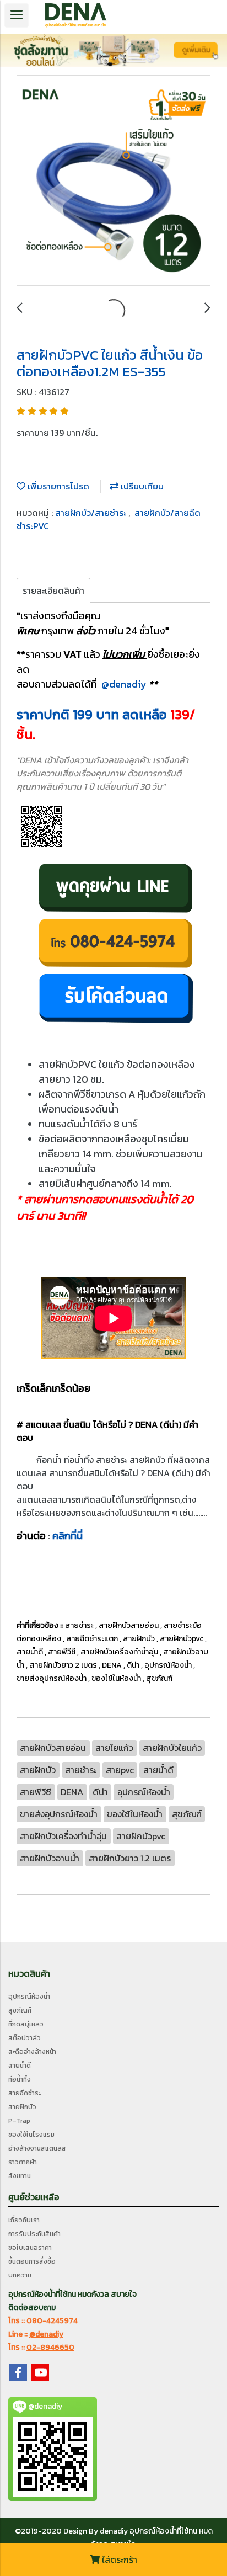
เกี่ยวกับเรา (24, 2220)
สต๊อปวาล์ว (25, 2038)
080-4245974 (52, 2321)
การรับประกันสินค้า (34, 2234)
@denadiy (124, 684)
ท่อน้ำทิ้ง (20, 2079)
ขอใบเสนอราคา (30, 2248)
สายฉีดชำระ (25, 2093)
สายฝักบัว (22, 2107)
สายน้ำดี (20, 2066)
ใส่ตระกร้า (118, 2559)
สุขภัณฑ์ (20, 2010)
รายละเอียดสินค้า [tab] (53, 590)
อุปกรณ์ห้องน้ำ (29, 1997)
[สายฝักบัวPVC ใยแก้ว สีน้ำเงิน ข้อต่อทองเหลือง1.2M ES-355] (113, 181)
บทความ (20, 2275)
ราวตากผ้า (23, 2162)
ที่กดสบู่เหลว (26, 2024)
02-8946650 (50, 2347)
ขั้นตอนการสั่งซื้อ (32, 2261)
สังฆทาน (20, 2176)
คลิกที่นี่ (67, 1536)
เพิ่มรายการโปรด (57, 486)
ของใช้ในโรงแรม (31, 2135)
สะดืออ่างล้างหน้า (32, 2052)
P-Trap (19, 2121)
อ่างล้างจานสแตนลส (37, 2148)
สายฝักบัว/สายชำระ (92, 513)
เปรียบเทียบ (141, 486)
